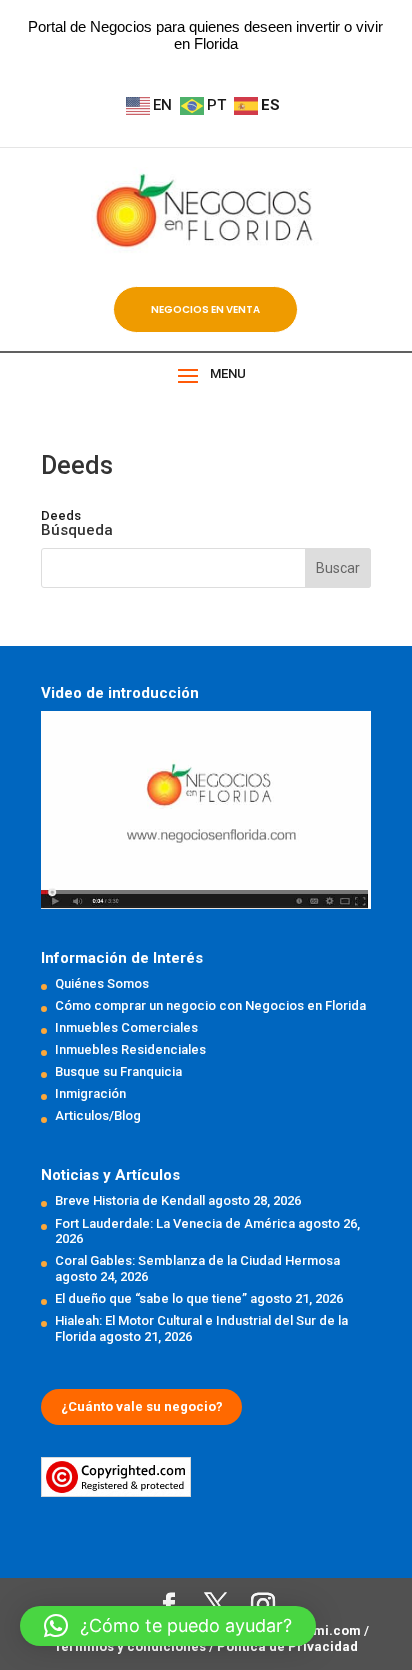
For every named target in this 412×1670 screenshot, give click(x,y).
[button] (168, 1626)
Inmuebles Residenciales (130, 1049)
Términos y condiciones (131, 1646)
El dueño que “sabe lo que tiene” (151, 1298)
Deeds (61, 515)
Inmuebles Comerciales (126, 1027)
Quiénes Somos (102, 983)
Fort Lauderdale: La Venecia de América (175, 1223)
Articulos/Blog (98, 1115)
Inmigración (90, 1093)
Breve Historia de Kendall (130, 1200)
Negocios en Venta (205, 309)
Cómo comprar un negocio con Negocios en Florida (210, 1005)
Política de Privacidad (287, 1646)
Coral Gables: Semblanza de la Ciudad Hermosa (197, 1260)
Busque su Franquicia (118, 1071)
